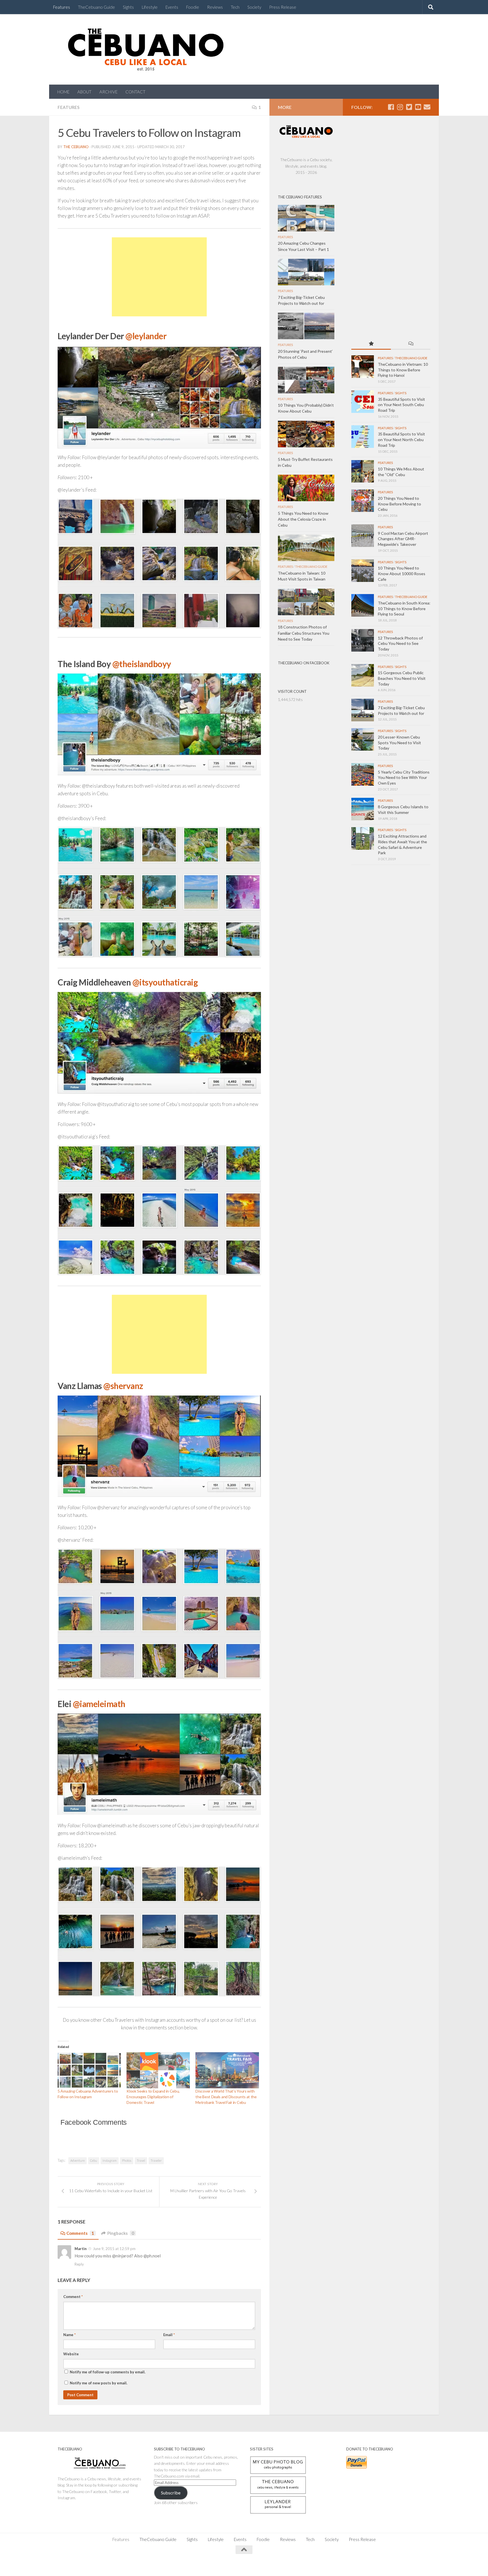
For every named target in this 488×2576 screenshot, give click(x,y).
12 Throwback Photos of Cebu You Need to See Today (400, 643)
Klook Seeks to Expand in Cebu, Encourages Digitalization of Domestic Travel (153, 2097)
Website (71, 2354)
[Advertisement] (159, 284)
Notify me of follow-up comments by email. (108, 2372)
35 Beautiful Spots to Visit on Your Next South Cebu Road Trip (401, 405)
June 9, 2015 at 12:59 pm (114, 2249)
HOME (63, 92)
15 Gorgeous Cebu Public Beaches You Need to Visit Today (402, 678)
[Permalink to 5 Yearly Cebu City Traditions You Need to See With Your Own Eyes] (363, 774)
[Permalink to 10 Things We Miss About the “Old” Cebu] (363, 471)
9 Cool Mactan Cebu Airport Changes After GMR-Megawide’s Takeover (403, 539)
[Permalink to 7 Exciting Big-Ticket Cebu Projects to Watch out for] (363, 710)
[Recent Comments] (411, 344)
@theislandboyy (142, 664)
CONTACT (135, 92)
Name (69, 2335)
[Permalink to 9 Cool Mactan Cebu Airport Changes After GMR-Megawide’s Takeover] (363, 536)
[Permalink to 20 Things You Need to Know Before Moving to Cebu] (363, 501)
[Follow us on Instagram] (400, 107)
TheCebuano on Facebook (304, 663)
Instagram (110, 2160)
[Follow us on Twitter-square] (409, 107)
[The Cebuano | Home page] (146, 49)
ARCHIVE (108, 92)
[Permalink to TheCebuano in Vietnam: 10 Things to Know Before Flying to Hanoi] (363, 367)
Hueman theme (120, 2565)
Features (62, 7)
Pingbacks (121, 2233)
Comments (80, 2233)
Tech (235, 7)
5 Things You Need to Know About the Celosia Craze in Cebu (303, 519)
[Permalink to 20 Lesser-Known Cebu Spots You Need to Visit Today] (363, 739)
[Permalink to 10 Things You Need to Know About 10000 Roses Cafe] (363, 571)
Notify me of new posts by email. (99, 2383)
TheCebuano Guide (96, 7)
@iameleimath (99, 1704)
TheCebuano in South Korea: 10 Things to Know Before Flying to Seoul (404, 608)
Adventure (78, 2160)
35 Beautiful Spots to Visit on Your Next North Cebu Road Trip (401, 439)
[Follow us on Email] (427, 107)
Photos (127, 2160)
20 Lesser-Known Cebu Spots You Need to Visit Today (399, 742)
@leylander (146, 336)
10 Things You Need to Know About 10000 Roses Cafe (402, 573)
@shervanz (123, 1386)
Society (254, 7)
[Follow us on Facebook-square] (391, 107)
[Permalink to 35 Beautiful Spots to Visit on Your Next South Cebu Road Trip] (363, 402)
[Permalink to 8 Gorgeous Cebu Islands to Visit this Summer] (363, 809)
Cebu (94, 2160)
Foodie (193, 7)
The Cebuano (76, 147)
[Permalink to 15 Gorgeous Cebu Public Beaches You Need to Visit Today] (363, 675)
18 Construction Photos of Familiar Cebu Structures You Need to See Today (304, 633)
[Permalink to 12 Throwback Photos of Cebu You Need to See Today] (363, 640)
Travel (141, 2160)
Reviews (215, 7)
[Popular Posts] (371, 344)
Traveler (156, 2160)
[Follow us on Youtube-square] (418, 107)
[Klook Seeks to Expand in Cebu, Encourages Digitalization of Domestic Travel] (158, 2070)
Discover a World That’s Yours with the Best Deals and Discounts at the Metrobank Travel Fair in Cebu (226, 2097)
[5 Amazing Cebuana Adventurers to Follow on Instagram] (89, 2070)
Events (172, 7)
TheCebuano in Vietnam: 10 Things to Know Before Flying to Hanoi (403, 370)
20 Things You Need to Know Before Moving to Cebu (399, 504)
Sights (128, 7)
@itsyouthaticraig (165, 982)
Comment (73, 2297)
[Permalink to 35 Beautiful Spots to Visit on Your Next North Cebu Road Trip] (363, 437)
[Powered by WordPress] (77, 2565)
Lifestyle (150, 7)
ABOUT (84, 92)
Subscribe (171, 2493)
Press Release (283, 7)
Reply (79, 2264)
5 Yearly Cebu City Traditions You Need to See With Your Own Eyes (404, 777)
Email (169, 2335)
